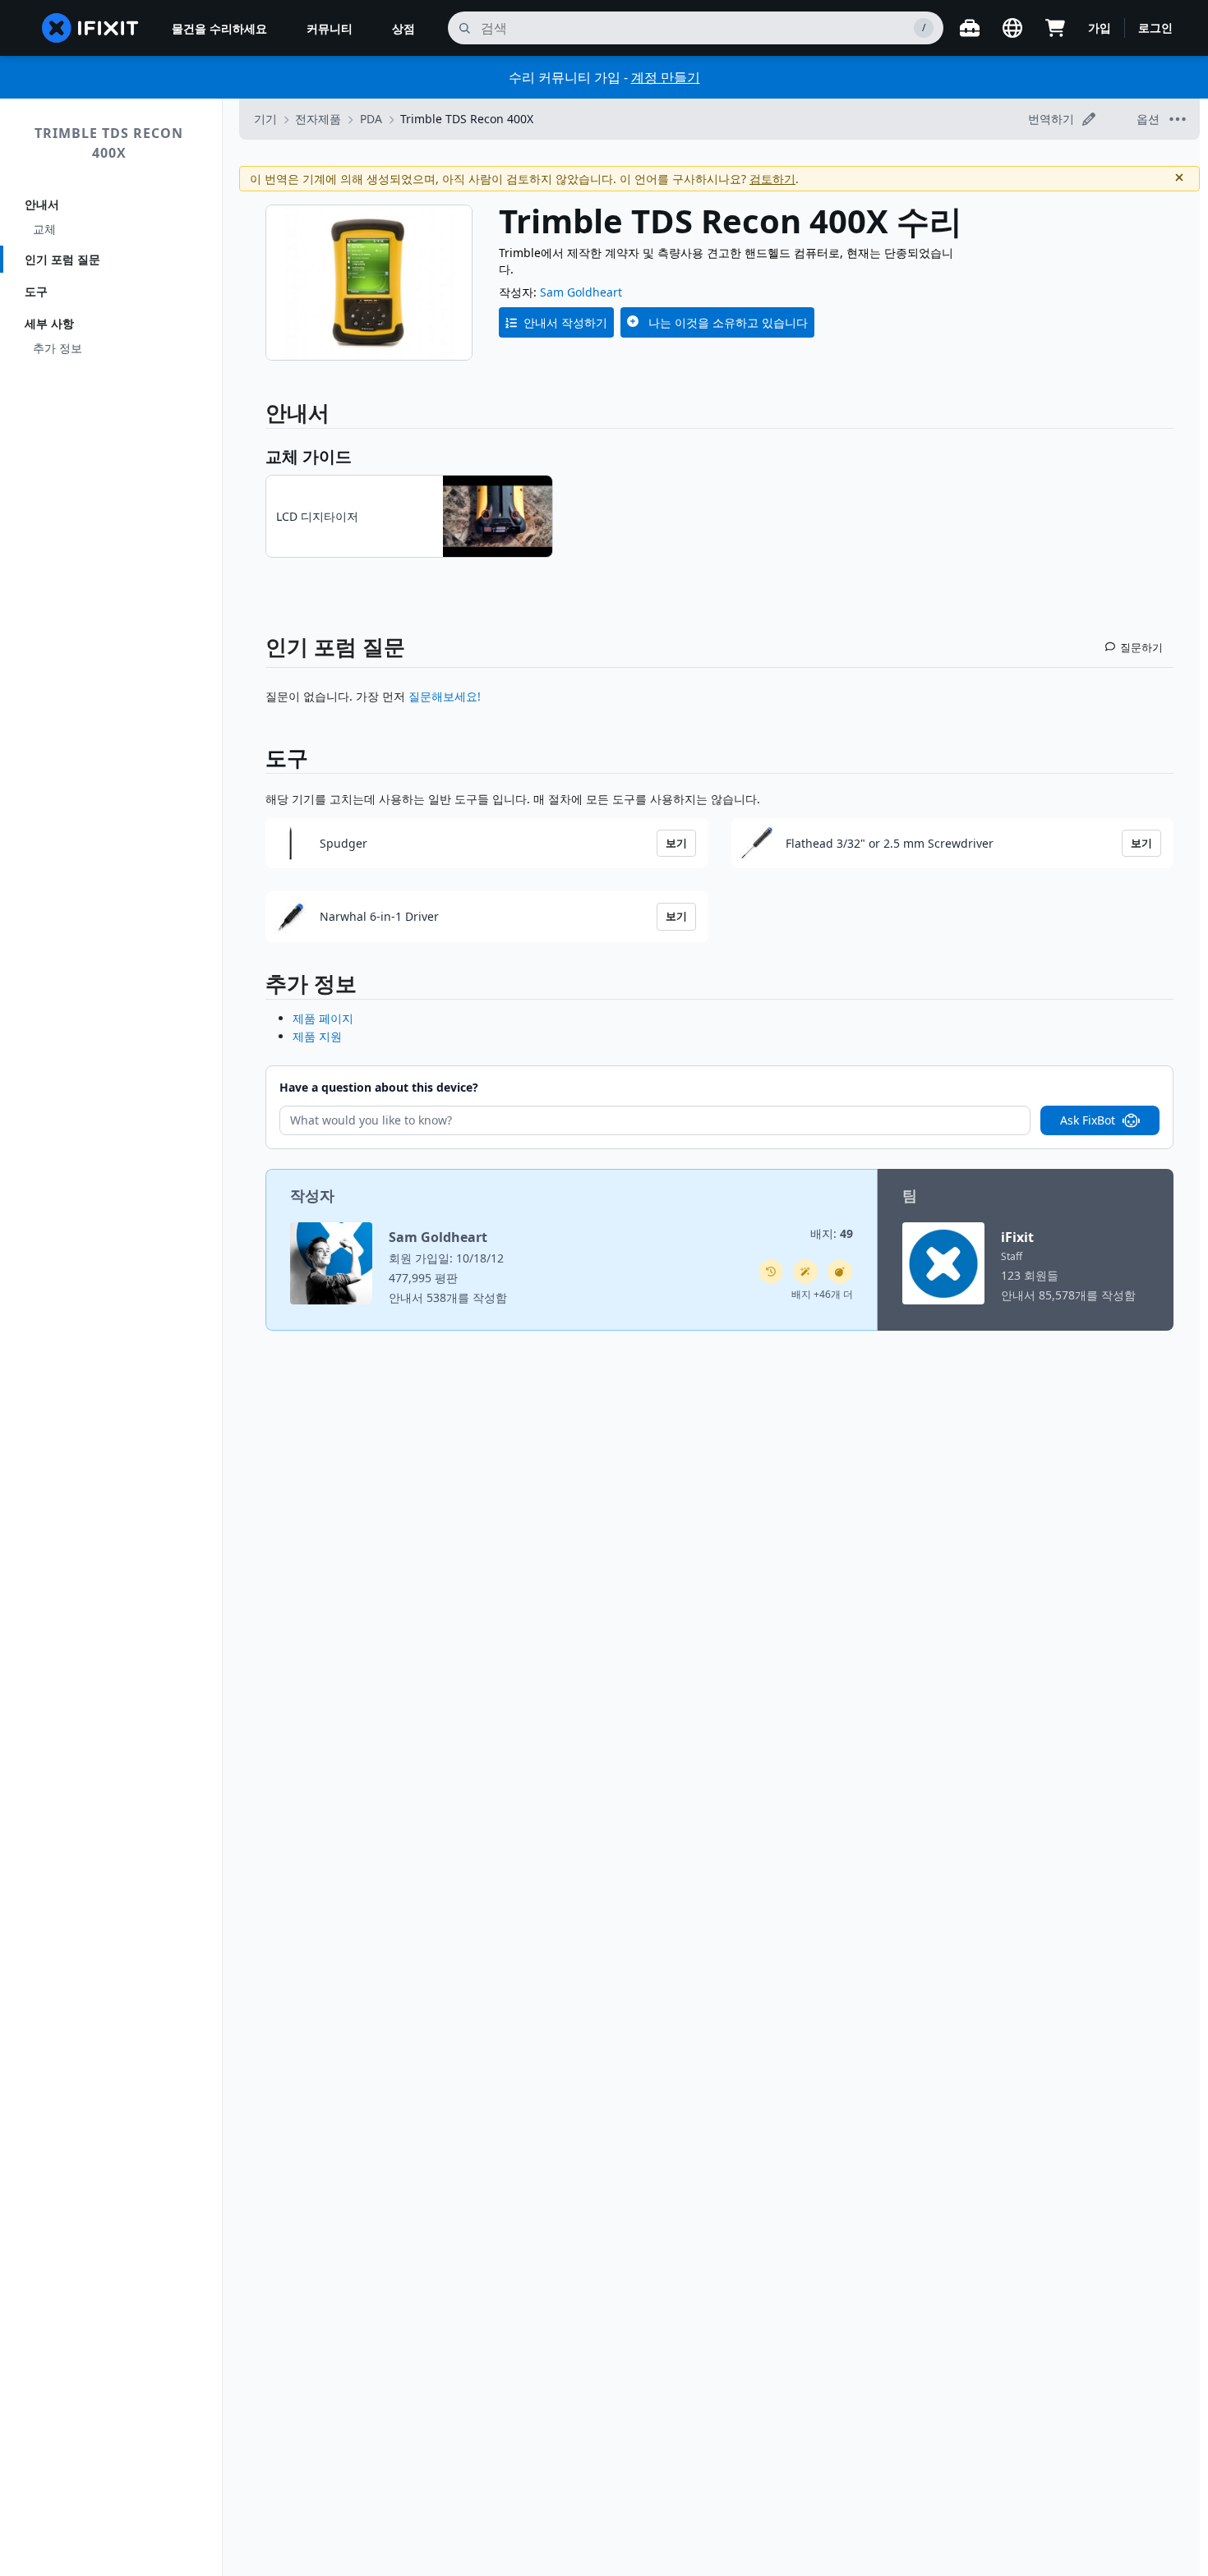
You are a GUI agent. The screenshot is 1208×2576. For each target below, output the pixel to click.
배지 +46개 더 (822, 1294)
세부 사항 (49, 323)
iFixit (1017, 1237)
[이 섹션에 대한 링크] (257, 987)
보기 (676, 843)
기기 (265, 119)
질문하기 (1141, 647)
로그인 (1155, 28)
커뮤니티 (330, 28)
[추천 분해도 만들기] (840, 1272)
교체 (44, 229)
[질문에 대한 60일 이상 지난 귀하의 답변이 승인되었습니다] (771, 1272)
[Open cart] (1055, 28)
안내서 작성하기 (565, 322)
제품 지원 (317, 1036)
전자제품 (318, 119)
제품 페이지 (323, 1018)
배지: (832, 1233)
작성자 (312, 1195)
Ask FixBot (1088, 1120)
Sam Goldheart (581, 292)
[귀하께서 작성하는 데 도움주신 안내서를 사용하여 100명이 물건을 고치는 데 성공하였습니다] (805, 1272)
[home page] (90, 28)
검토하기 (772, 179)
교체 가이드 (309, 456)
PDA (371, 119)
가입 (1100, 28)
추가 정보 (58, 348)
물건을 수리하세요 (219, 28)
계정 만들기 (666, 77)
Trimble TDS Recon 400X (109, 143)
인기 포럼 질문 (62, 259)
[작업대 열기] (970, 28)
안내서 (42, 204)
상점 (403, 28)
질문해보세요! (445, 696)
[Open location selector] (1012, 28)
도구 (36, 291)
